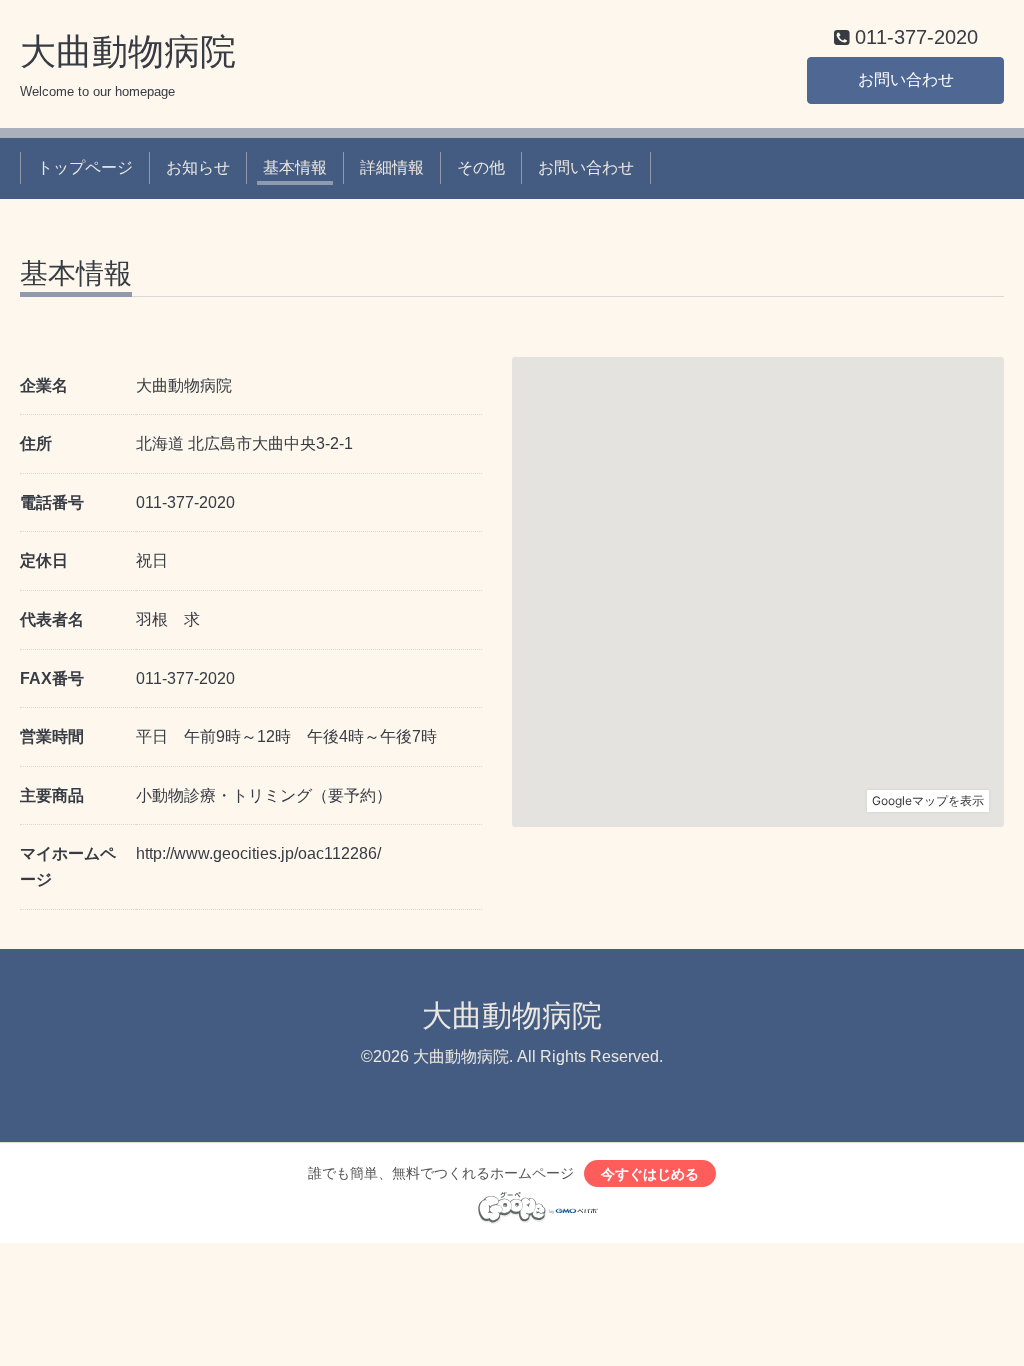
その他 (481, 167)
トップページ (85, 167)
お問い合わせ (906, 79)
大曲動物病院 (128, 51)
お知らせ (198, 167)
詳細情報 (392, 167)
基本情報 (295, 167)
